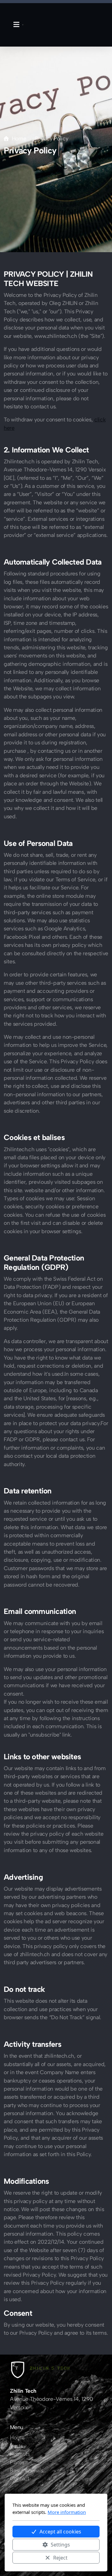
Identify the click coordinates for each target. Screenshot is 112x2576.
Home (19, 138)
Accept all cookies (60, 2532)
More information (67, 2512)
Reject (60, 2558)
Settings (60, 2545)
